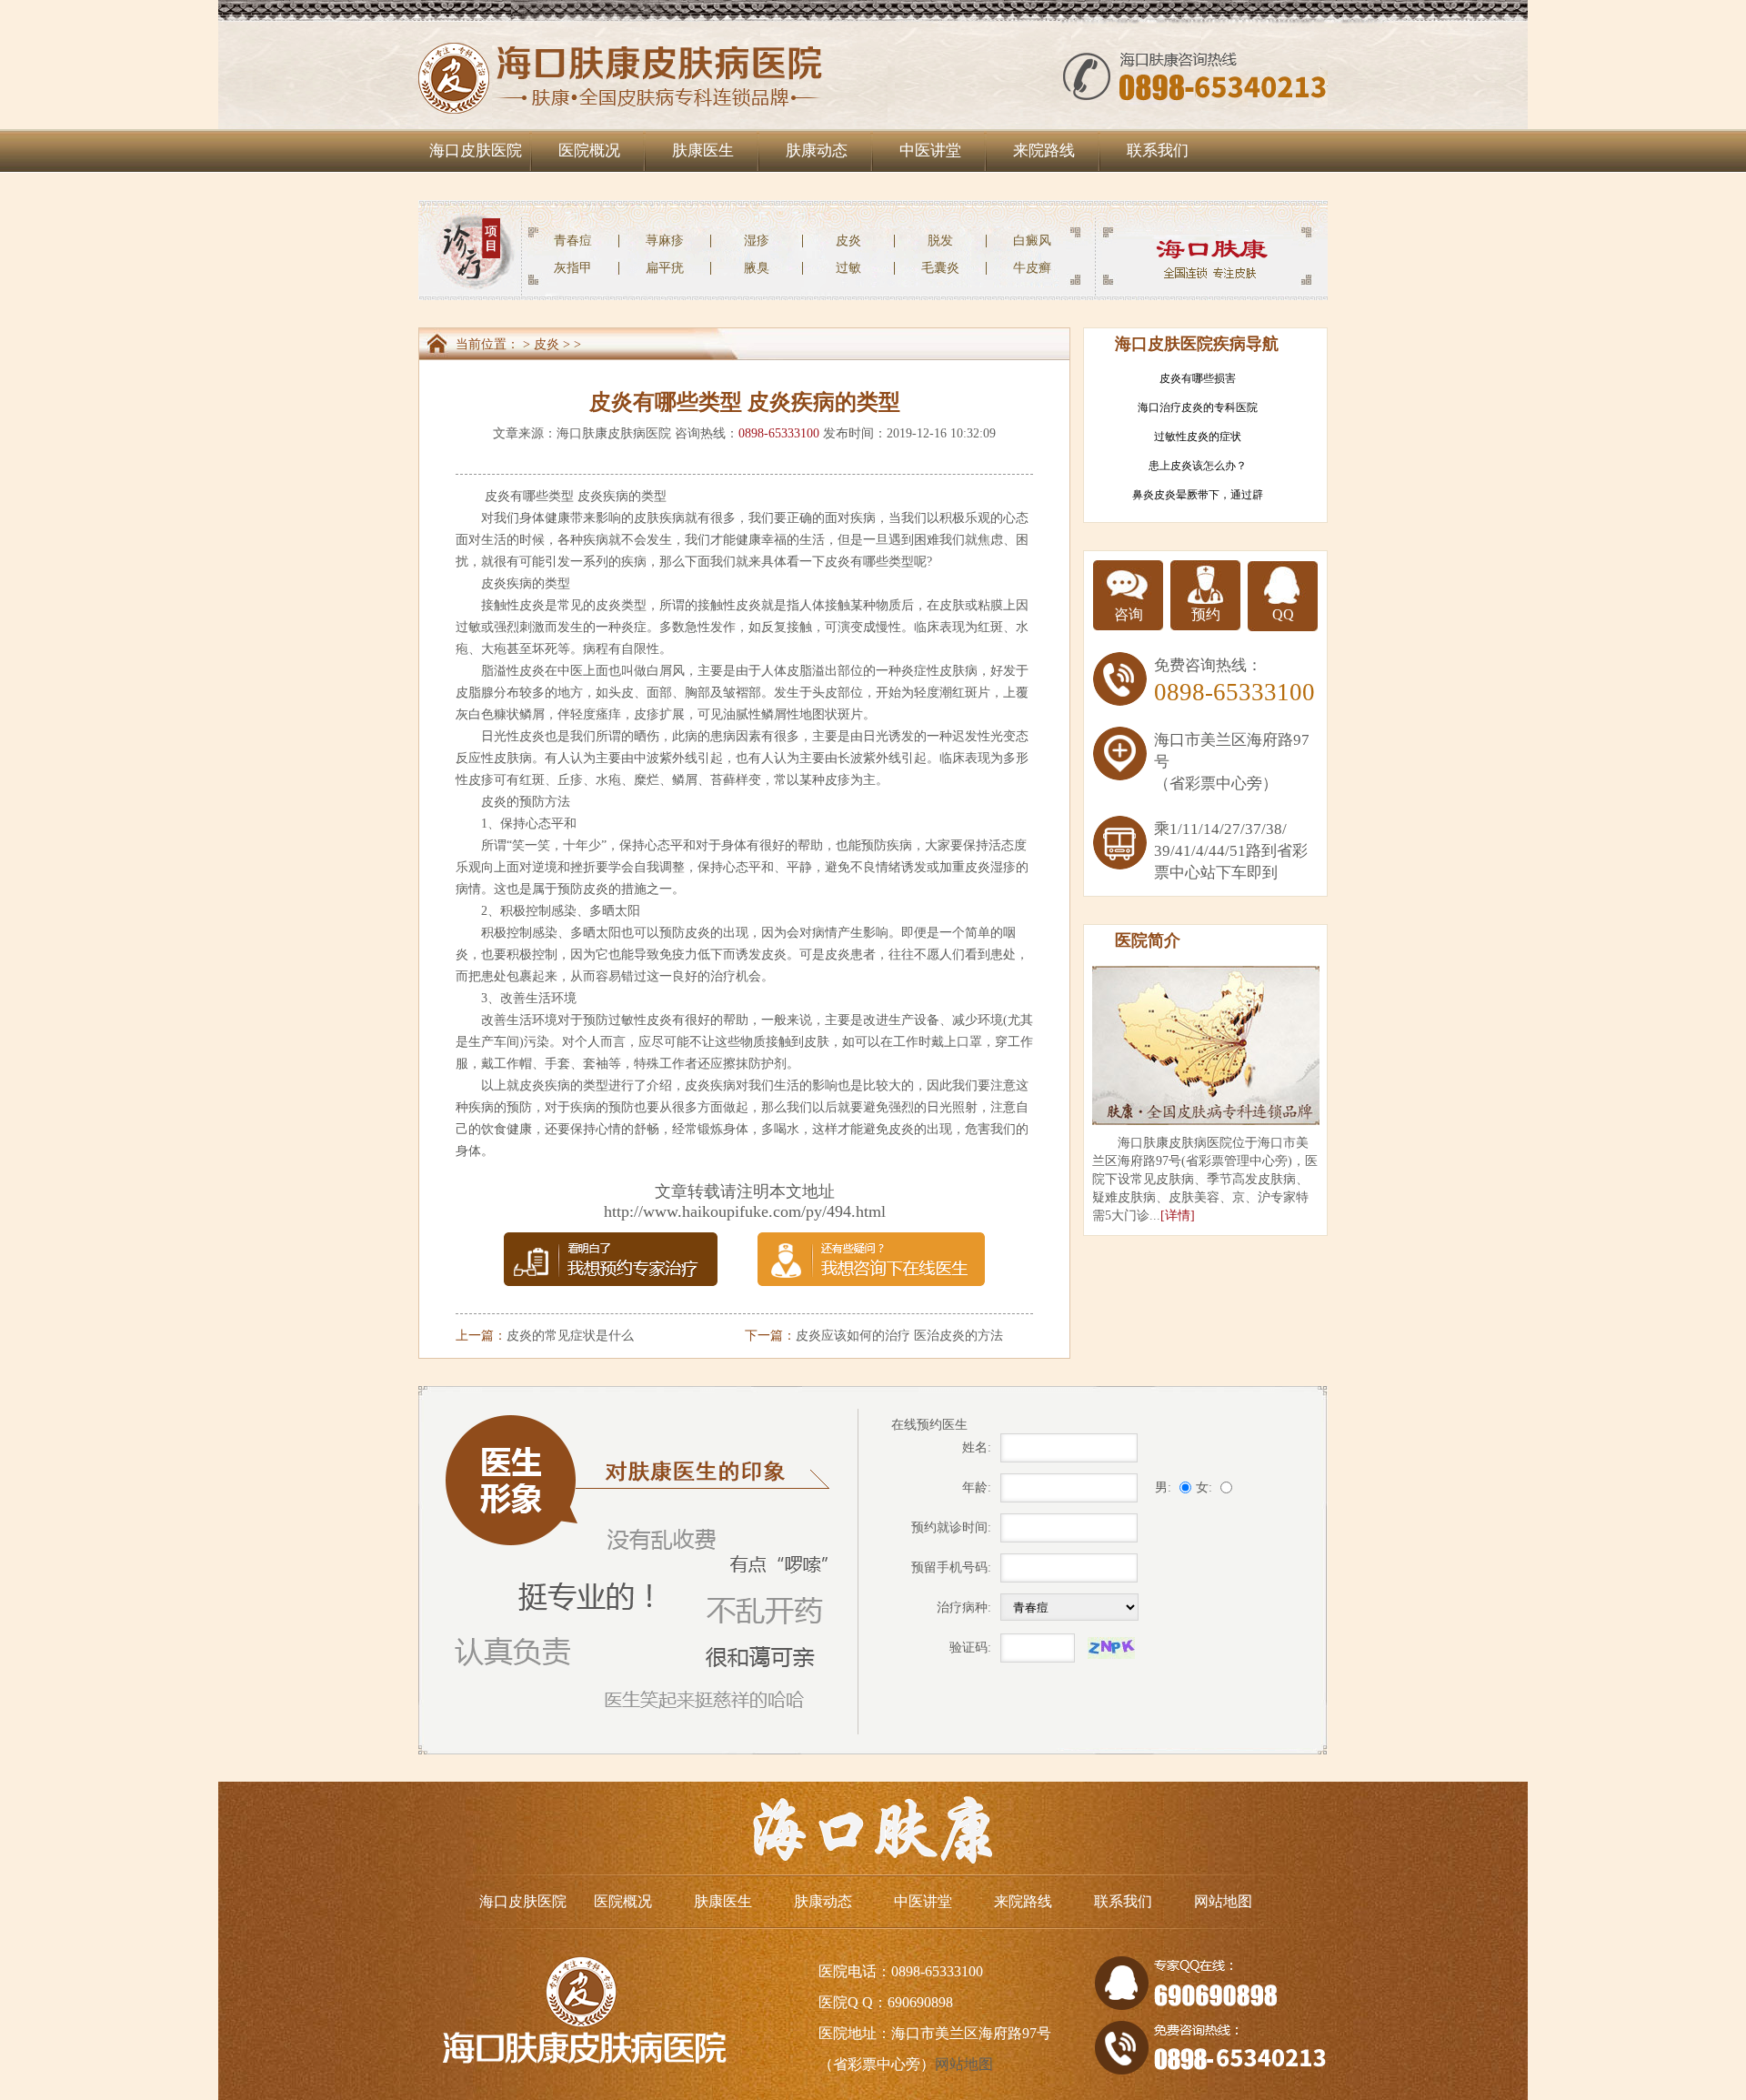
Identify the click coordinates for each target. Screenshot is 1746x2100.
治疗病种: (964, 1608)
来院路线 (1044, 151)
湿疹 (757, 241)
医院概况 (589, 151)
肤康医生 (703, 151)
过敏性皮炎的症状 (1198, 437)
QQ (1283, 614)
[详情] (1178, 1216)
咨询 (1129, 614)
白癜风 (1032, 241)
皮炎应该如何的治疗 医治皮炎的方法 (899, 1336)
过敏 (848, 268)
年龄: (977, 1487)
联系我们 (1158, 151)
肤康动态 (817, 151)
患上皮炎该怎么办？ (1198, 466)
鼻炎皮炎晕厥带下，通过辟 (1198, 495)
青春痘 (573, 241)
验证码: (970, 1648)
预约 (1206, 614)
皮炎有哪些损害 (1198, 378)
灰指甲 (573, 268)
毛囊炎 (940, 268)
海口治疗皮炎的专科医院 (1198, 407)
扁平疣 (665, 268)
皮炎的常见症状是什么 (570, 1336)
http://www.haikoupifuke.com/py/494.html (745, 1211)
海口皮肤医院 (476, 151)
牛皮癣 (1032, 268)
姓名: (977, 1447)
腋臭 (757, 268)
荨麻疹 (665, 241)
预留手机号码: (951, 1567)
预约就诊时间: (951, 1527)
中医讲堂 (930, 151)
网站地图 (1223, 1901)
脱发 (940, 241)
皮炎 (848, 241)
